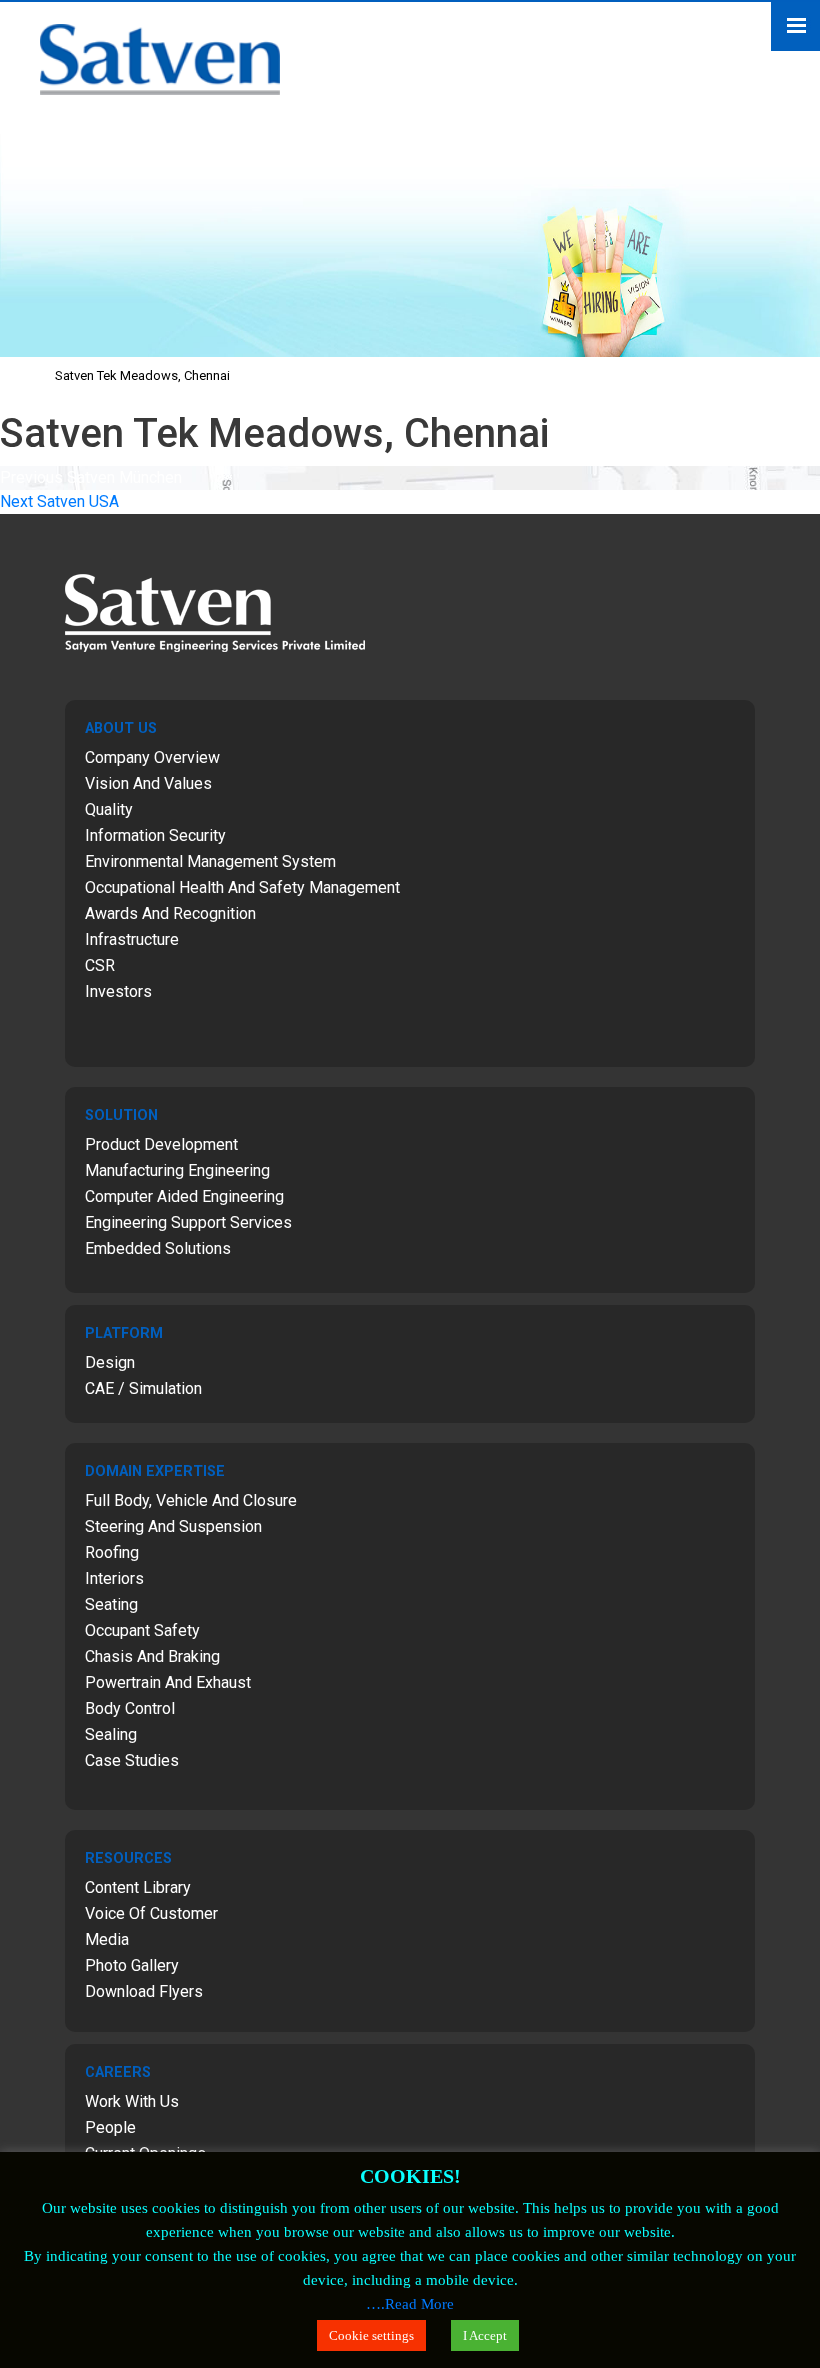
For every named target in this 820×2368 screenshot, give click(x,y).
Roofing (112, 1552)
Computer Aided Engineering (184, 1196)
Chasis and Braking (152, 1656)
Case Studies (132, 1760)
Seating (111, 1604)
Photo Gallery (132, 1965)
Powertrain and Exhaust (168, 1682)
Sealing (111, 1734)
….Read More (410, 2304)
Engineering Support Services (188, 1222)
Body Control (130, 1708)
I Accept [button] (485, 2335)
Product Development (161, 1144)
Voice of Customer (151, 1913)
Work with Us (132, 2101)
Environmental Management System (210, 861)
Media (107, 1939)
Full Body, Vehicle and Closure (191, 1500)
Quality (109, 809)
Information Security (155, 835)
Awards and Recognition (170, 913)
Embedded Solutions (158, 1248)
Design (110, 1362)
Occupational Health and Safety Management (242, 887)
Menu (795, 26)
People (110, 2127)
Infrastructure (132, 939)
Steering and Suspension (173, 1526)
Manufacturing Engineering (177, 1170)
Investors (118, 991)
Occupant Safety (142, 1630)
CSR (100, 965)
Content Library (138, 1887)
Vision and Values (148, 783)
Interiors (114, 1578)
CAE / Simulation (143, 1388)
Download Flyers (144, 1991)
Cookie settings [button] (371, 2335)
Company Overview (152, 757)
